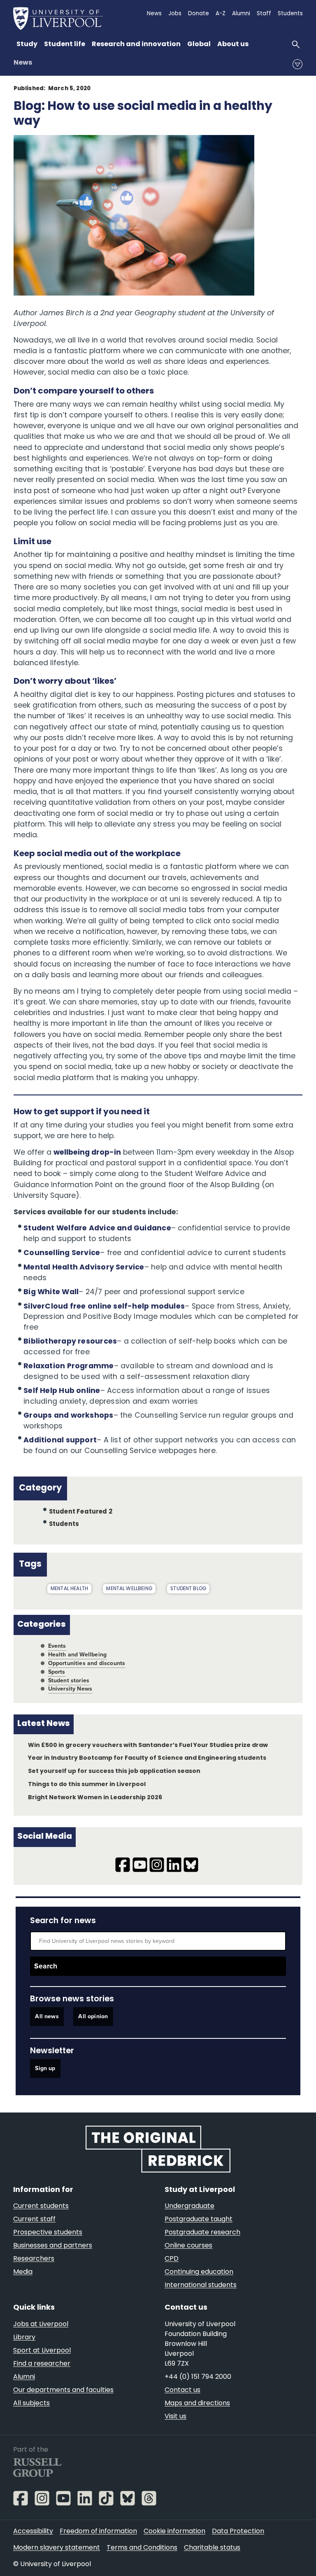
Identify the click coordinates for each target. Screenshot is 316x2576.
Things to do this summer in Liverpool (87, 1785)
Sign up (45, 2068)
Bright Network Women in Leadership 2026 (95, 1798)
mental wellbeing (129, 1589)
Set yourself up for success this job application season (114, 1771)
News (23, 63)
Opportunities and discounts (87, 1663)
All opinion (93, 2017)
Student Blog (188, 1589)
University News (70, 1689)
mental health (69, 1589)
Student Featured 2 (81, 1512)
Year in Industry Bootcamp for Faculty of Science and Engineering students (147, 1758)
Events (57, 1646)
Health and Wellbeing (78, 1655)
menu (297, 64)
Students (64, 1524)
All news (47, 2017)
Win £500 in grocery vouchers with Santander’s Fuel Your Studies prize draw (148, 1746)
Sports (57, 1672)
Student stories (69, 1680)
